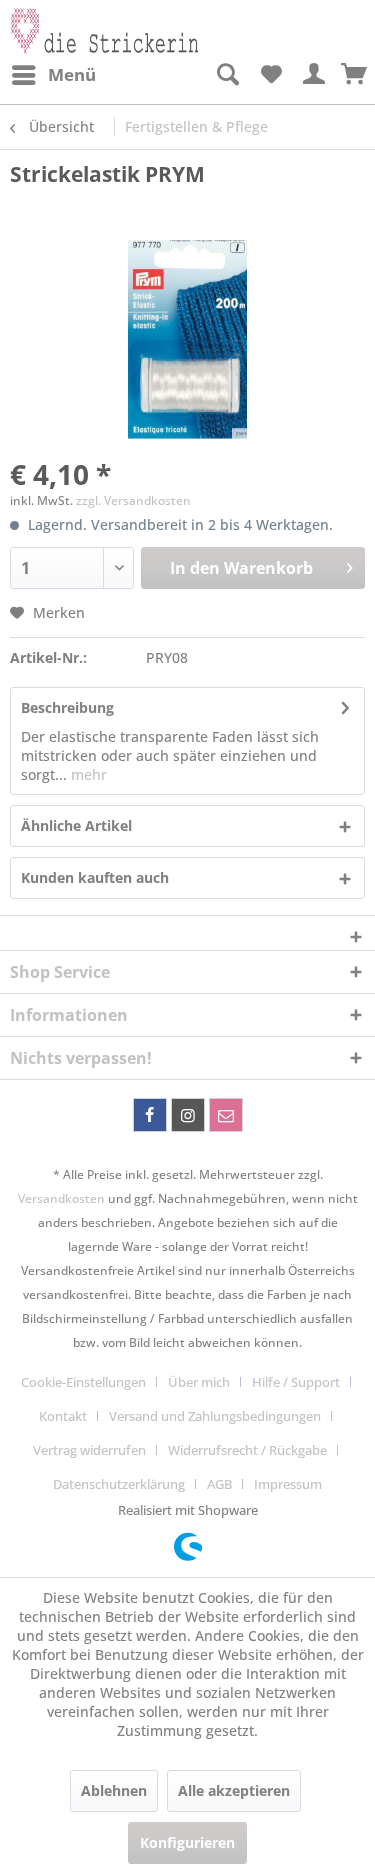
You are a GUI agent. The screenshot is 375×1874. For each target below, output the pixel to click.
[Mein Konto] (315, 75)
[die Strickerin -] (99, 27)
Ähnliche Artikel (76, 825)
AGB (219, 1484)
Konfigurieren (187, 1842)
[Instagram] (188, 1115)
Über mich (199, 1382)
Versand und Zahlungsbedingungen (215, 1416)
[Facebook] (150, 1115)
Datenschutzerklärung (119, 1484)
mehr (87, 774)
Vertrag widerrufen (89, 1450)
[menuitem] (53, 75)
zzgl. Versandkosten (133, 500)
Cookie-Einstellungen (83, 1382)
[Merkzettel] (271, 75)
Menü (72, 74)
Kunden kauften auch (95, 877)
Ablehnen (114, 1790)
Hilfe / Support (296, 1382)
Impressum (288, 1484)
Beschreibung (67, 707)
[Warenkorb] (355, 75)
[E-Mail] (226, 1115)
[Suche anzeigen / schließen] (227, 75)
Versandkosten (61, 1198)
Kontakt (63, 1416)
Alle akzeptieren (234, 1790)
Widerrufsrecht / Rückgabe (247, 1450)
